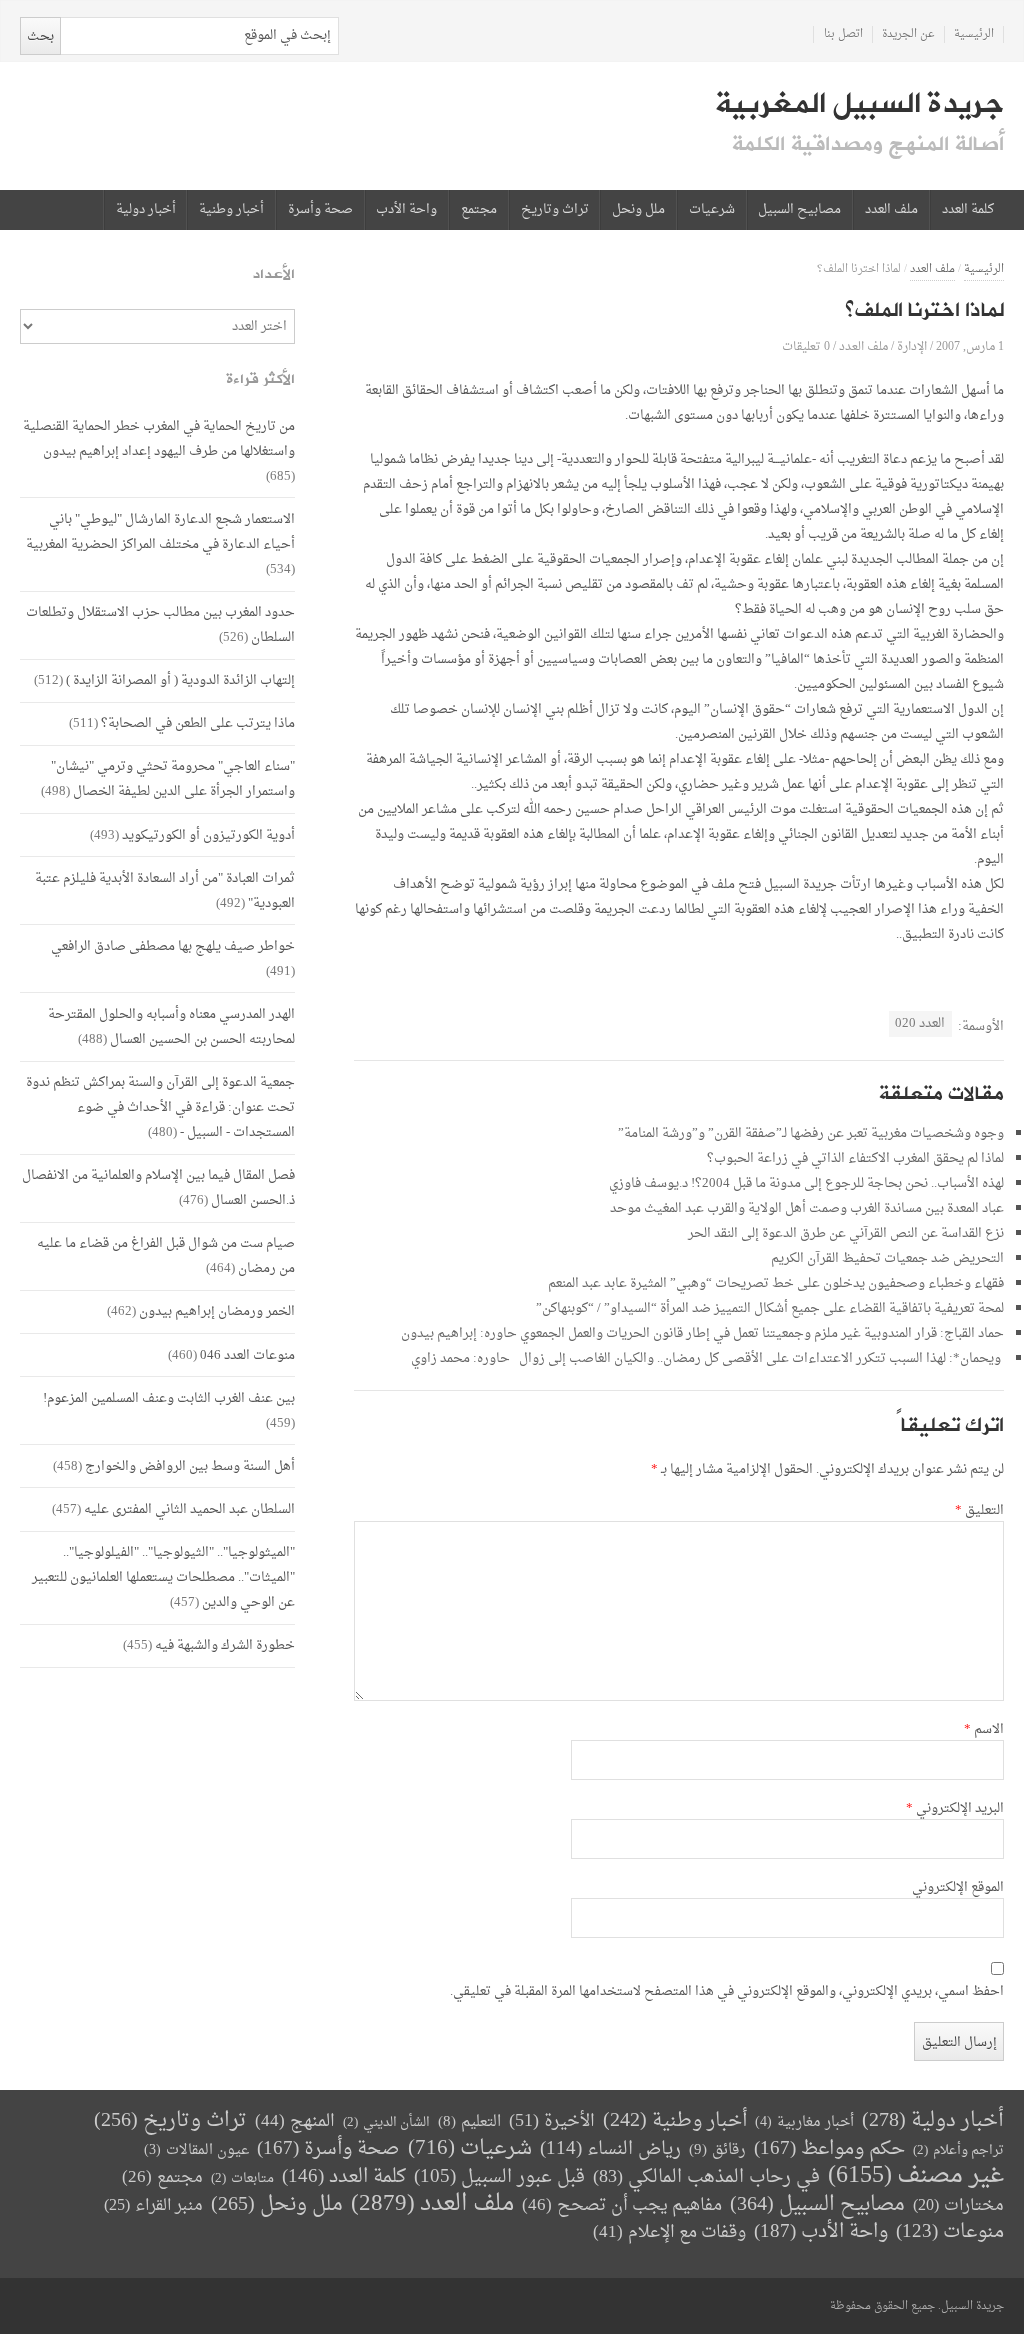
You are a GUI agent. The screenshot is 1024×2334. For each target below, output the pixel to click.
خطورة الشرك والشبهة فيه (225, 1645)
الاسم (984, 1730)
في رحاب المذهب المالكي (706, 2177)
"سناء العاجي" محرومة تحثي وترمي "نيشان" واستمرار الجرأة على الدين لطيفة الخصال (173, 779)
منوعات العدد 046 (247, 1355)
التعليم (469, 2122)
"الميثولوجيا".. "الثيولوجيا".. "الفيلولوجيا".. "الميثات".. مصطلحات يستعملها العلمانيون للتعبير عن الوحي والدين (163, 1577)
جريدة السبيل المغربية (859, 104)
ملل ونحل (638, 210)
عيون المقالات (196, 2150)
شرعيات (712, 210)
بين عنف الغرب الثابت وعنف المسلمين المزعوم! (169, 1398)
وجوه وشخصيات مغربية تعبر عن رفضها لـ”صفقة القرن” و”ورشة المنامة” (811, 1133)
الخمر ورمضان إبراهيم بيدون (217, 1311)
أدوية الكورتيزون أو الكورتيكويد (208, 835)
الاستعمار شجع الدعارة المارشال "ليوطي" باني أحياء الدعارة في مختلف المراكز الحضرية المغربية (160, 532)
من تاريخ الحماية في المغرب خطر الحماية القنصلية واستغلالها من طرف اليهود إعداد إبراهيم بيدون (159, 439)
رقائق (717, 2150)
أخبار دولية (146, 210)
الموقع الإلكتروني (958, 1888)
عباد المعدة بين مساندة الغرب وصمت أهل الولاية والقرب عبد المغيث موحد (807, 1208)
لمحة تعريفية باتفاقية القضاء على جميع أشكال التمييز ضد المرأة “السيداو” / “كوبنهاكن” (770, 1308)
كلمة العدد (968, 210)
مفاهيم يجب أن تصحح (622, 2205)
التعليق (979, 1511)
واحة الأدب (406, 210)
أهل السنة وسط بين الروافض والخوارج (190, 1466)
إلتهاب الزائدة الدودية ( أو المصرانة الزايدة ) (180, 680)
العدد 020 (920, 1023)
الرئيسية (974, 34)
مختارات (958, 2206)
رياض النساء (610, 2149)
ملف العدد (891, 210)
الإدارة (912, 346)
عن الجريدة (908, 34)
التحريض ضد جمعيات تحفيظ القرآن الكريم (887, 1258)
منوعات (950, 2232)
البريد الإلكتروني (955, 1809)
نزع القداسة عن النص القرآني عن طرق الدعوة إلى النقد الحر (846, 1233)
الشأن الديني (386, 2122)
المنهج (295, 2121)
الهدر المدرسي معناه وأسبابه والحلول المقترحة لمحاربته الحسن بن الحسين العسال (171, 1027)
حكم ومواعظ (829, 2149)
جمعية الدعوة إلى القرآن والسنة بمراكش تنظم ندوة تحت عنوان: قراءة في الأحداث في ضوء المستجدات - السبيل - (160, 1107)
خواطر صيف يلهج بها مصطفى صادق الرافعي (173, 946)
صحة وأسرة (320, 210)
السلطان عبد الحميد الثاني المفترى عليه (189, 1509)
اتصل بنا (843, 34)
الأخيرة (552, 2121)
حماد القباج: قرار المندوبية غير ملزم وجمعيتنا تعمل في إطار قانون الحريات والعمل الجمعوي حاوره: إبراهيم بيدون (702, 1333)
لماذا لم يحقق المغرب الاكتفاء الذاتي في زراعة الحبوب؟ (855, 1158)
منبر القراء (153, 2206)
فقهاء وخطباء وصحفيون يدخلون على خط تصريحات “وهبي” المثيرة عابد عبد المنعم (776, 1283)
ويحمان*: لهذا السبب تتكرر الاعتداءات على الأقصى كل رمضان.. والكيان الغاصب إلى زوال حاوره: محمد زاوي (707, 1358)
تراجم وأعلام (958, 2150)
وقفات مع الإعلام (669, 2232)
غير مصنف (916, 2176)
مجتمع (479, 210)
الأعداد (274, 274)
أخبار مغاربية (804, 2122)
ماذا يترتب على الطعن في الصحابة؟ (198, 723)
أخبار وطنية (231, 210)
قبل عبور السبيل (499, 2177)
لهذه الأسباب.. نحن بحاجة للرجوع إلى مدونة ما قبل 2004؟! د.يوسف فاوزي (806, 1183)
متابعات (242, 2178)
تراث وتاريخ (555, 210)
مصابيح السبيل (799, 210)
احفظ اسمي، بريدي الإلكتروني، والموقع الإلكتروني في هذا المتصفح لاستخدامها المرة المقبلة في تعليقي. (727, 1992)
